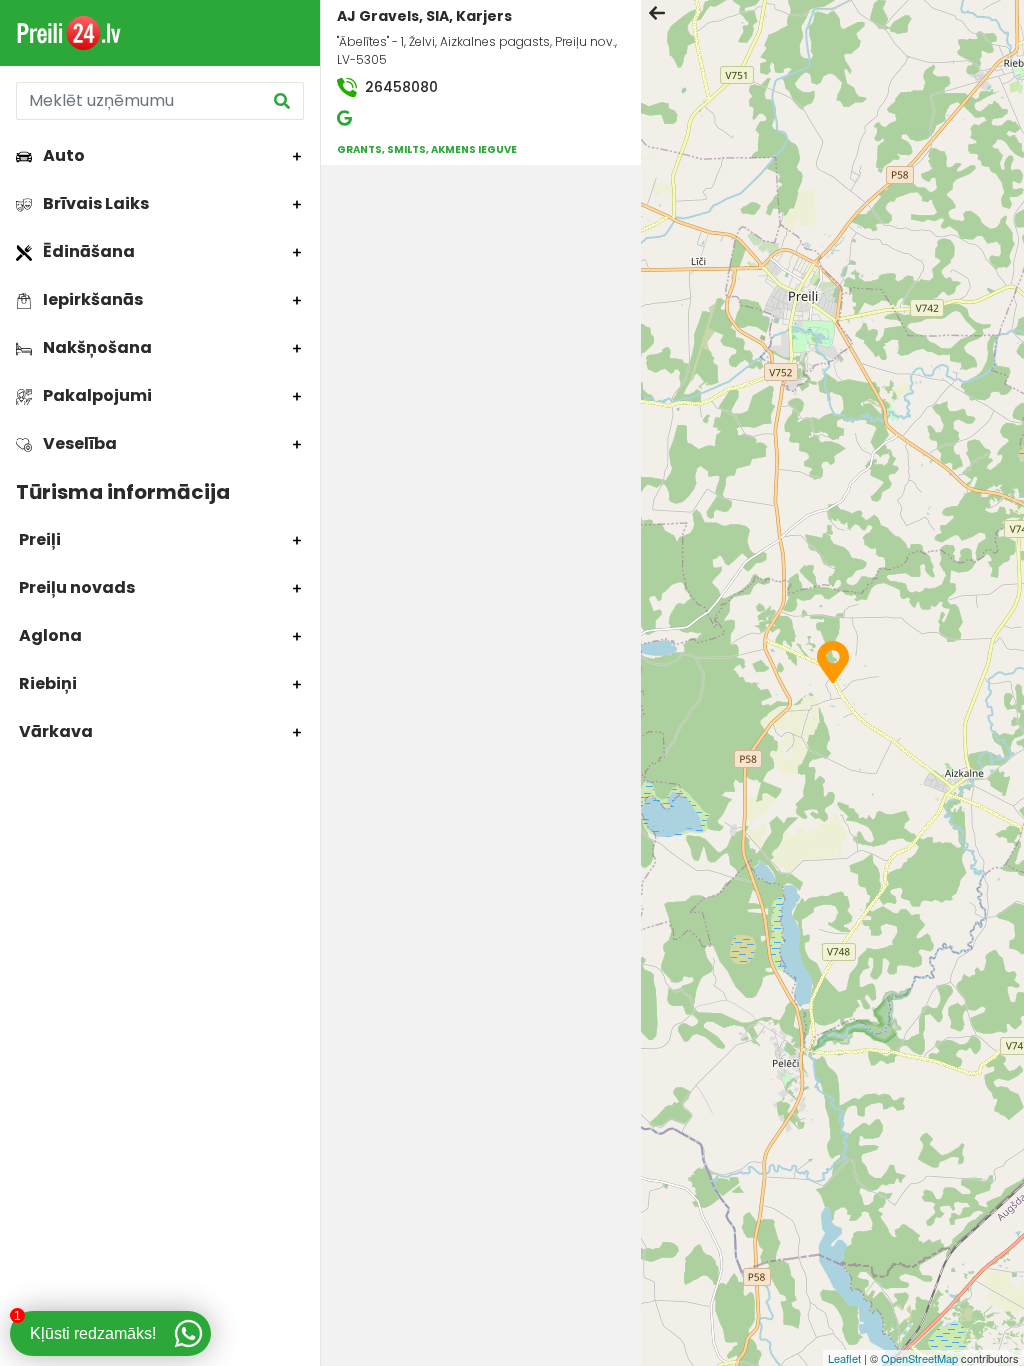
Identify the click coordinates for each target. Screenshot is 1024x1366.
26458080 (399, 87)
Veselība (78, 443)
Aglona (49, 635)
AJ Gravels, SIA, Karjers (424, 16)
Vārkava (54, 731)
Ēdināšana (87, 251)
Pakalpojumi (96, 395)
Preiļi (38, 539)
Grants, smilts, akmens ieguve (427, 149)
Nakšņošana (96, 347)
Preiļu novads (75, 587)
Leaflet (844, 1358)
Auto (62, 155)
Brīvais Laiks (94, 203)
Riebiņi (46, 683)
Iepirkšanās (91, 299)
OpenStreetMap (919, 1358)
